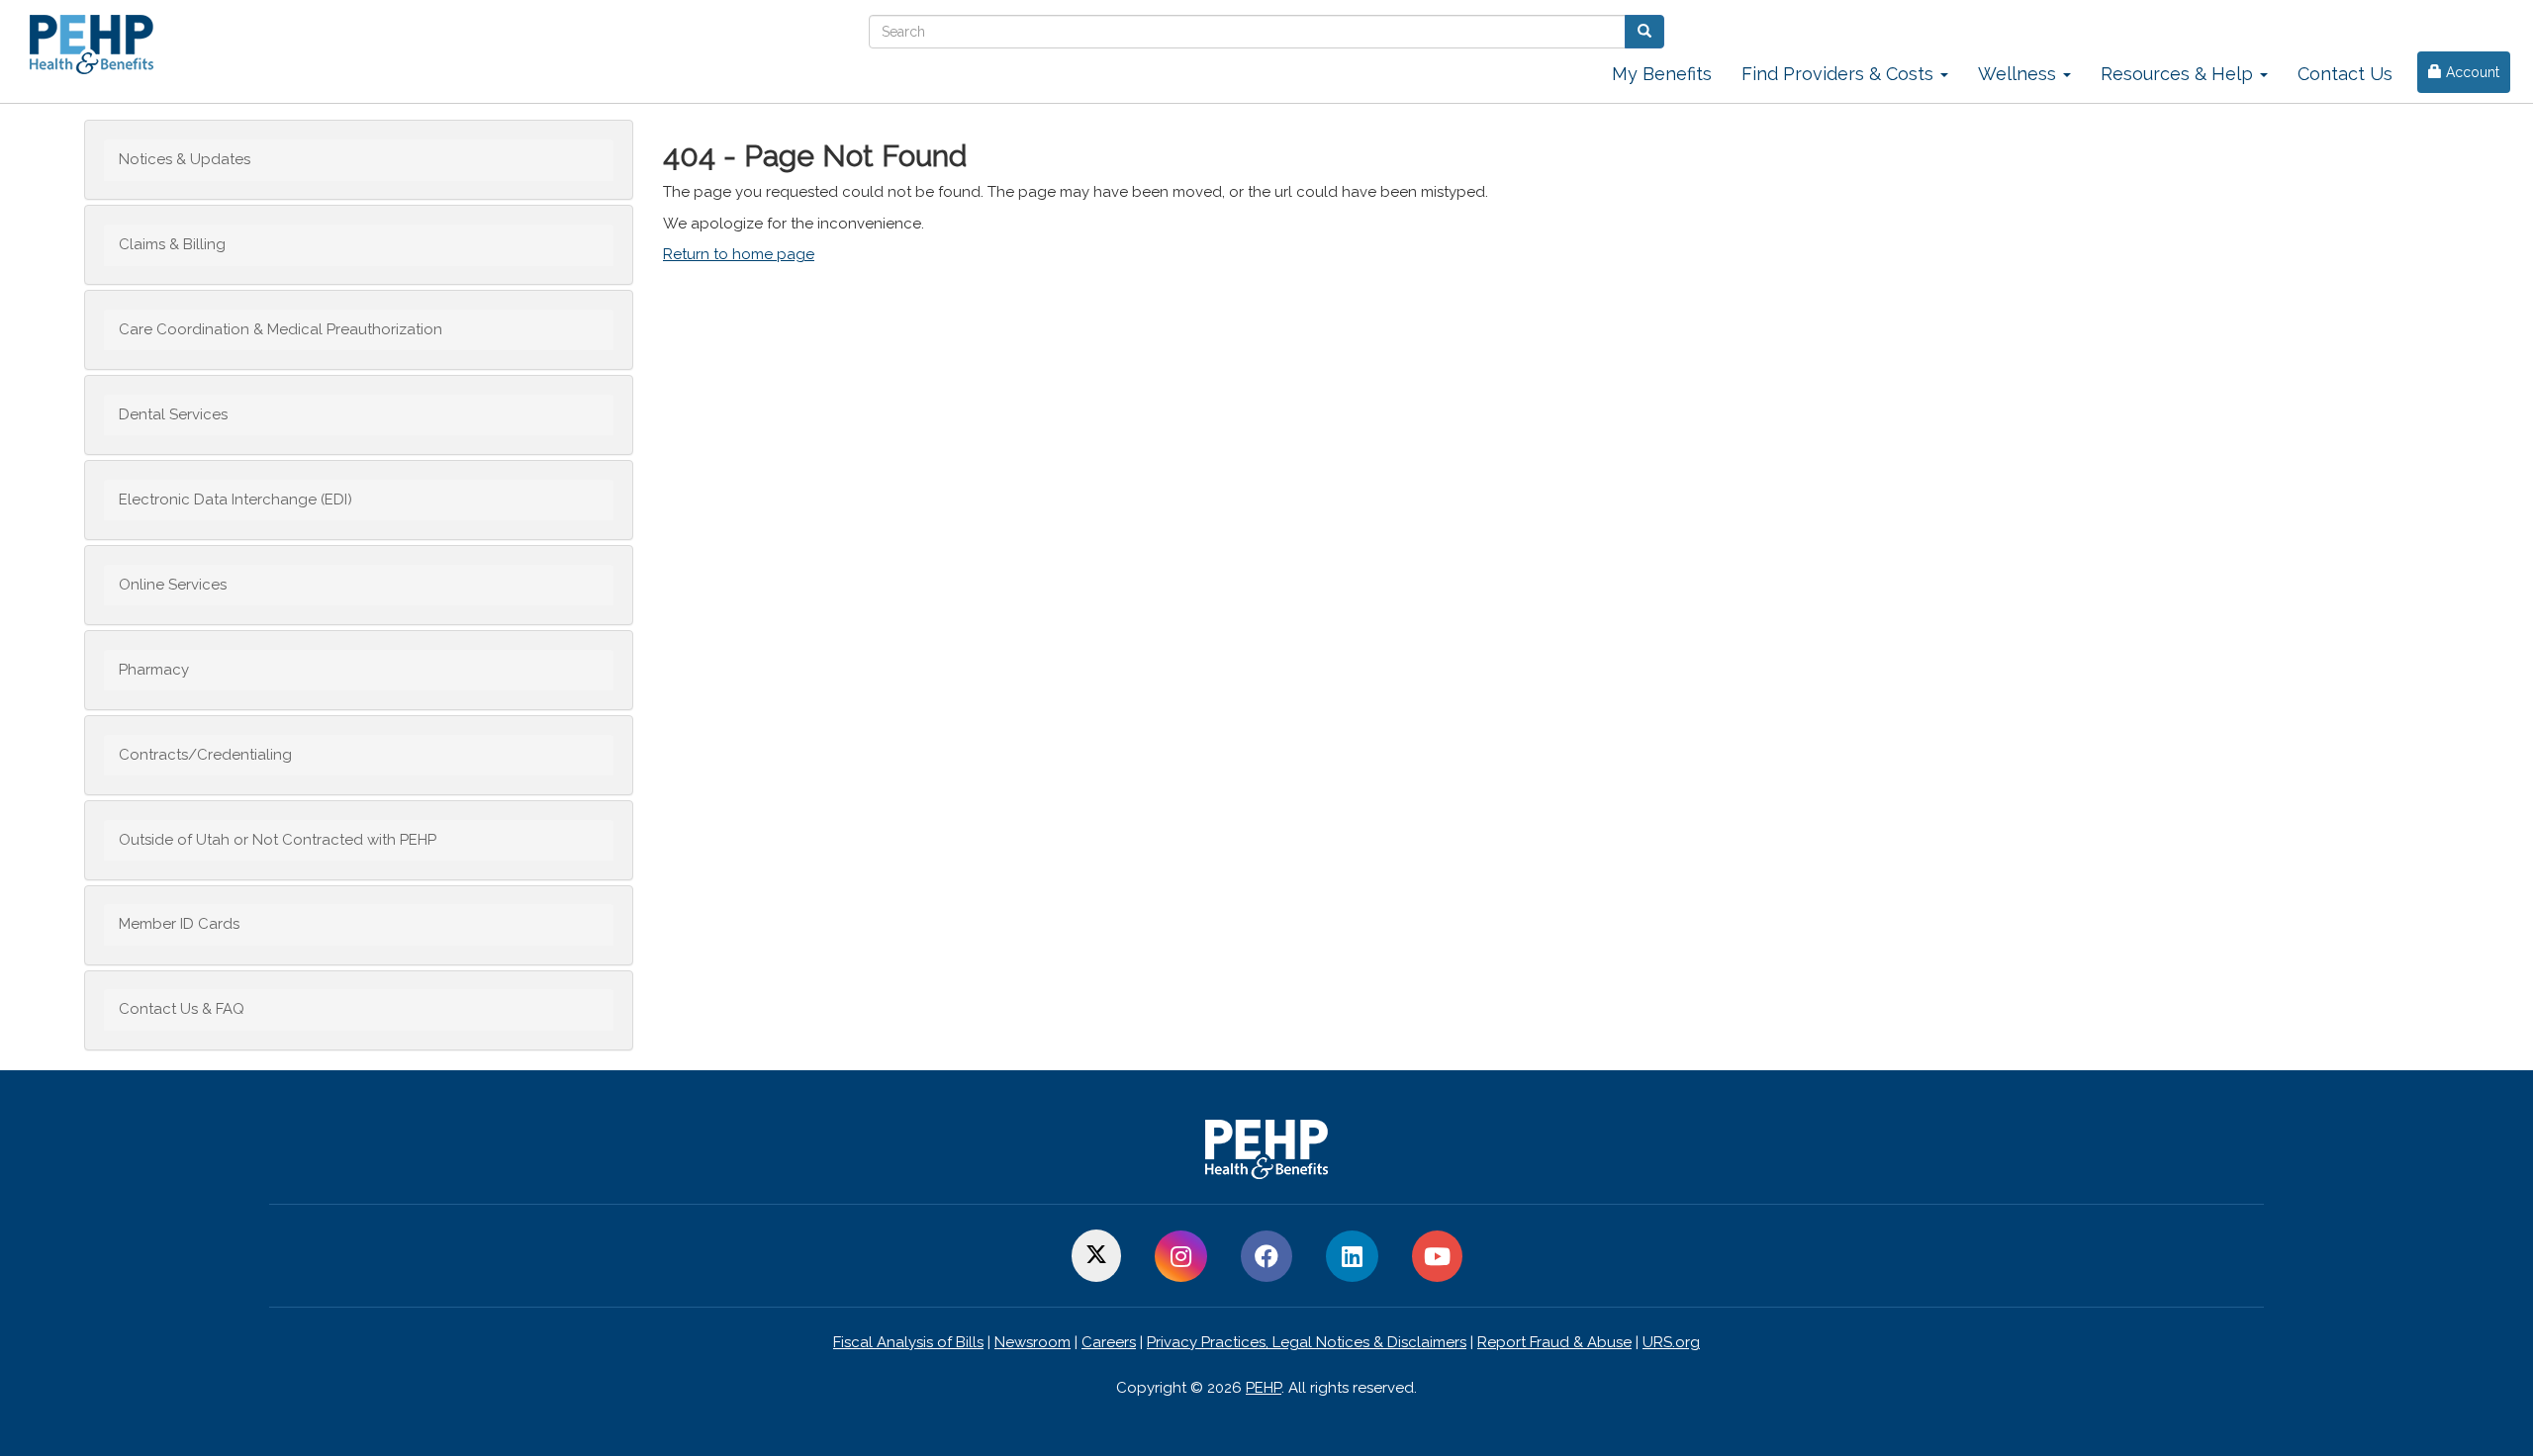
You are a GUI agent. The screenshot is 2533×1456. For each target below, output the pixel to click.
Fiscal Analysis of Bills (908, 1342)
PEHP (1264, 1388)
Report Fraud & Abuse (1554, 1342)
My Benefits (1662, 74)
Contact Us (2345, 74)
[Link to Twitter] (1096, 1257)
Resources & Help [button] (2179, 74)
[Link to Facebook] (1266, 1257)
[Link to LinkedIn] (1352, 1257)
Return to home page (739, 254)
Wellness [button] (2019, 74)
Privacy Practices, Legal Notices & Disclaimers (1307, 1342)
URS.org (1671, 1342)
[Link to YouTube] (1437, 1257)
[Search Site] (1644, 32)
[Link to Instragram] (1181, 1257)
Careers (1109, 1342)
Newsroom (1032, 1342)
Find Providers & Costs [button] (1840, 74)
